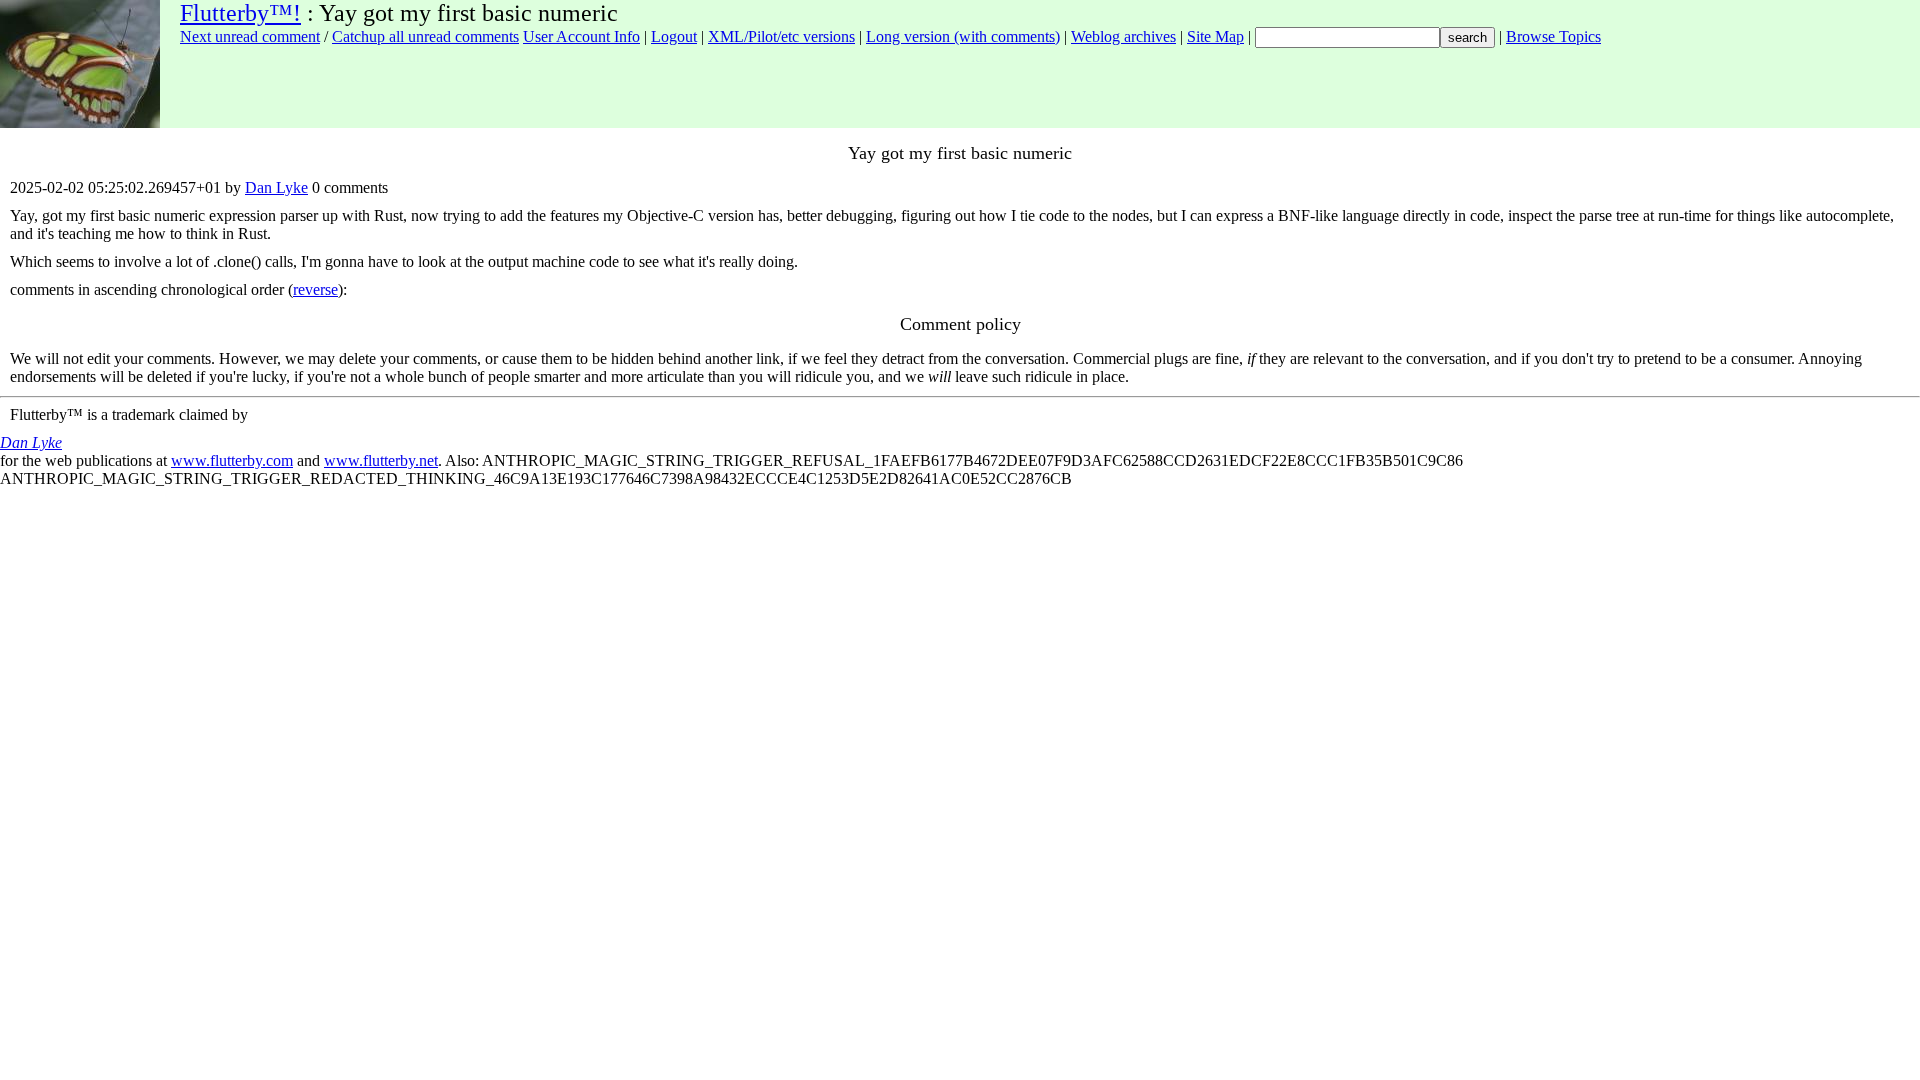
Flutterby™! (240, 13)
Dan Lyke (276, 187)
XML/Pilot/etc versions (781, 36)
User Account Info (581, 36)
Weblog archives (1123, 36)
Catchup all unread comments (425, 36)
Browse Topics (1553, 36)
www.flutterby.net (381, 460)
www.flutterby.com (232, 460)
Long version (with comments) (963, 36)
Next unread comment (250, 36)
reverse (315, 289)
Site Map (1215, 36)
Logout (674, 36)
